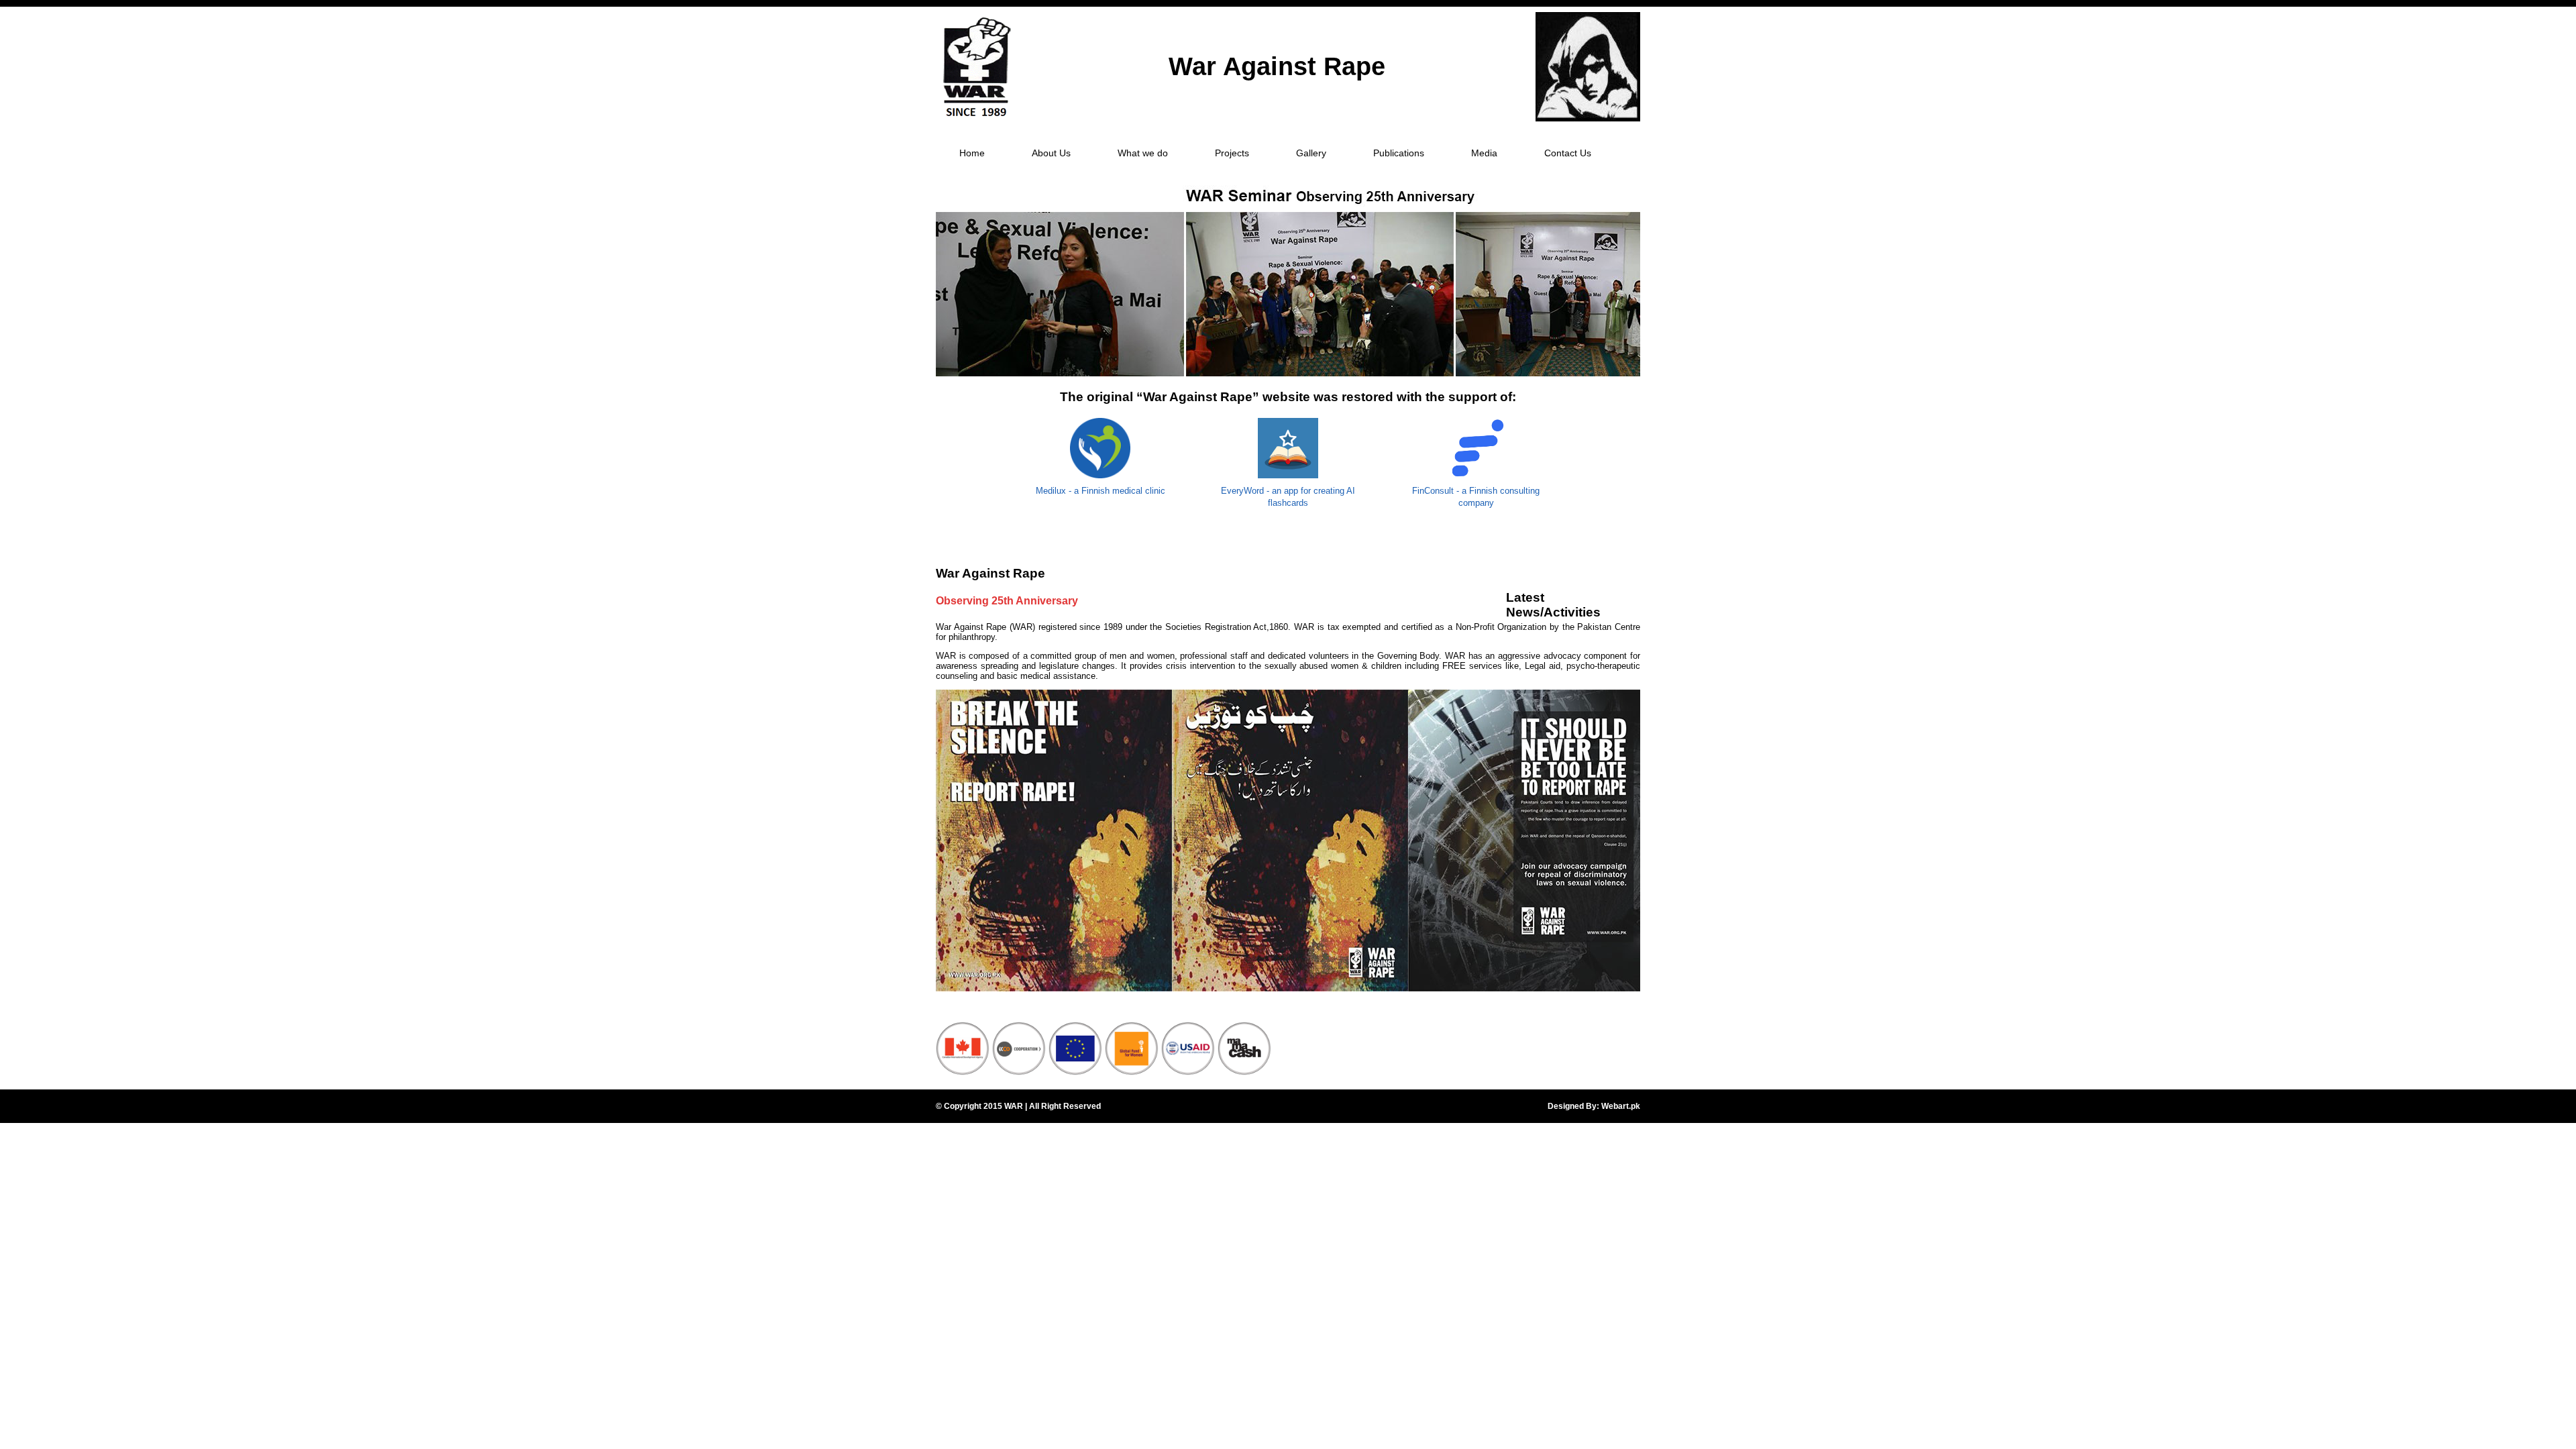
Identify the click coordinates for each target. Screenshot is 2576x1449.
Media (1484, 153)
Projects (1232, 153)
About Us (1051, 153)
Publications (1399, 153)
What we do (1143, 153)
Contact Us (1568, 153)
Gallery (1311, 153)
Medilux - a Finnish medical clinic (1101, 491)
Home (972, 153)
